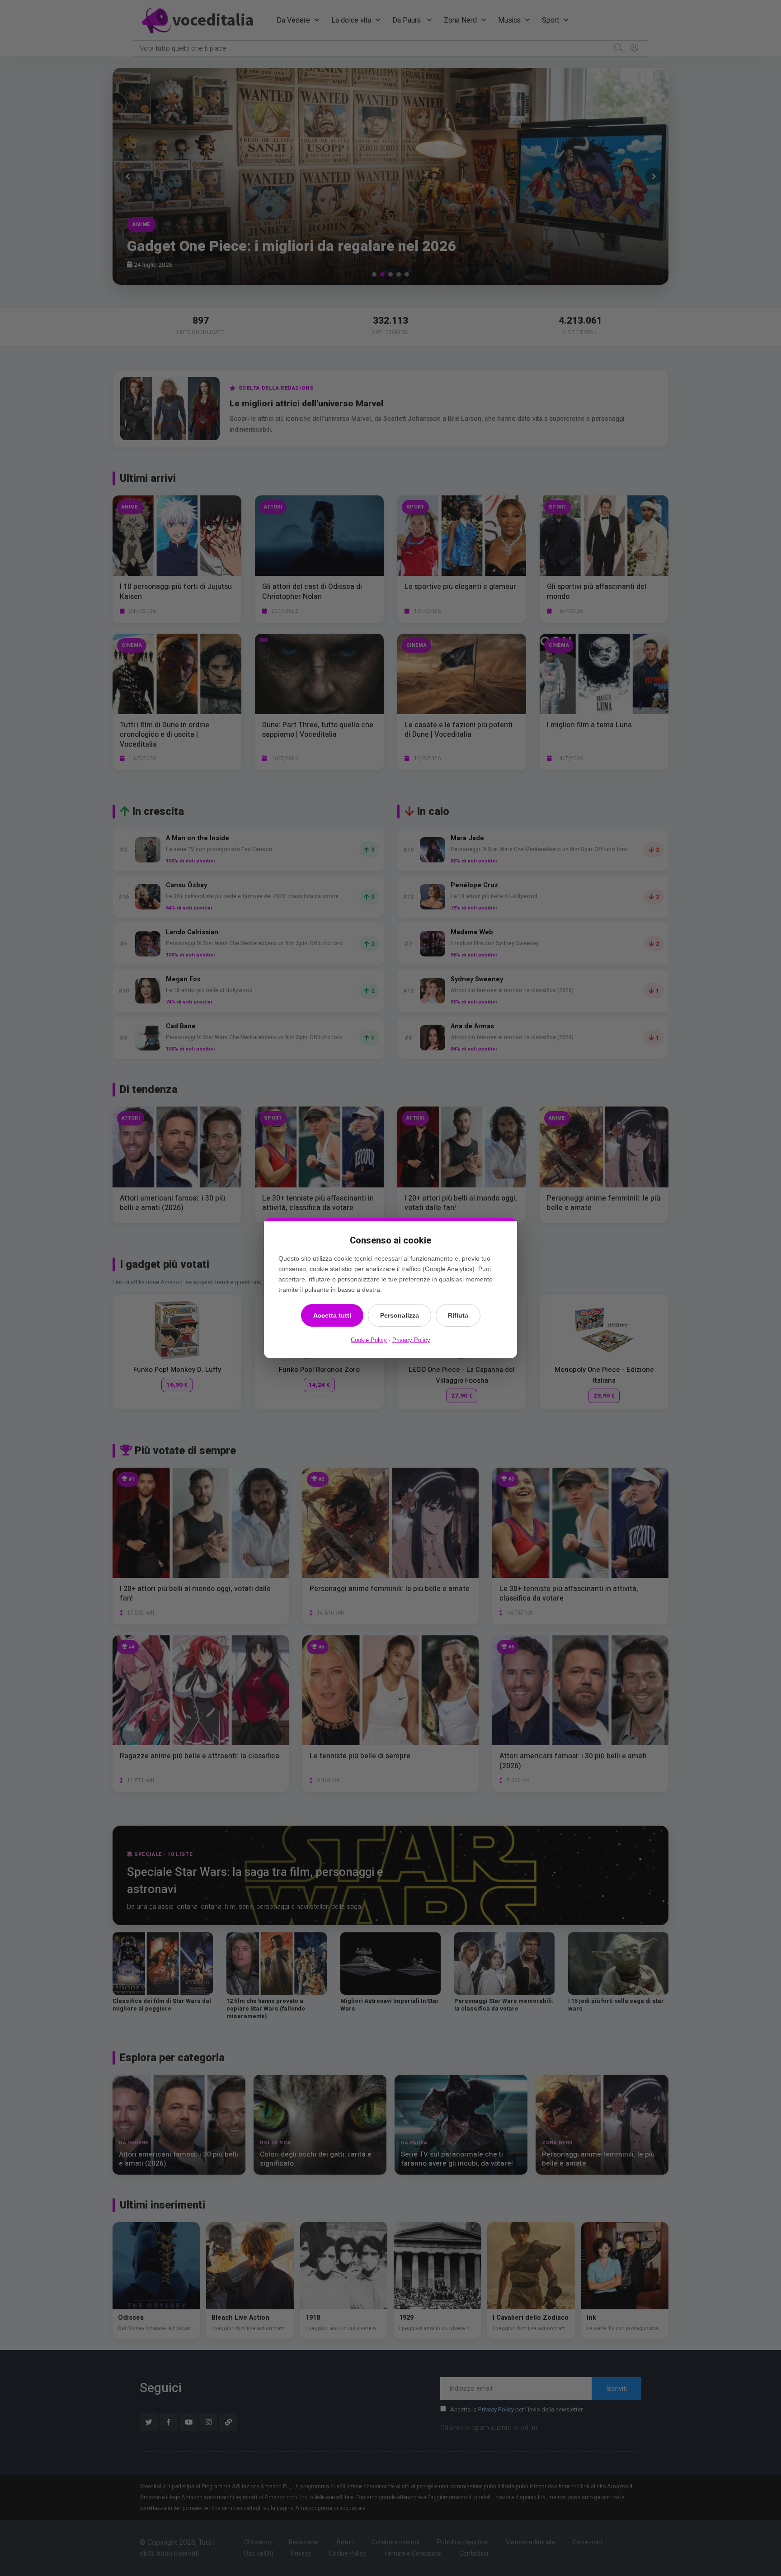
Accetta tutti (332, 1315)
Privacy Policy (411, 1340)
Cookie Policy (369, 1340)
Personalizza (400, 1315)
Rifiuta (458, 1315)
